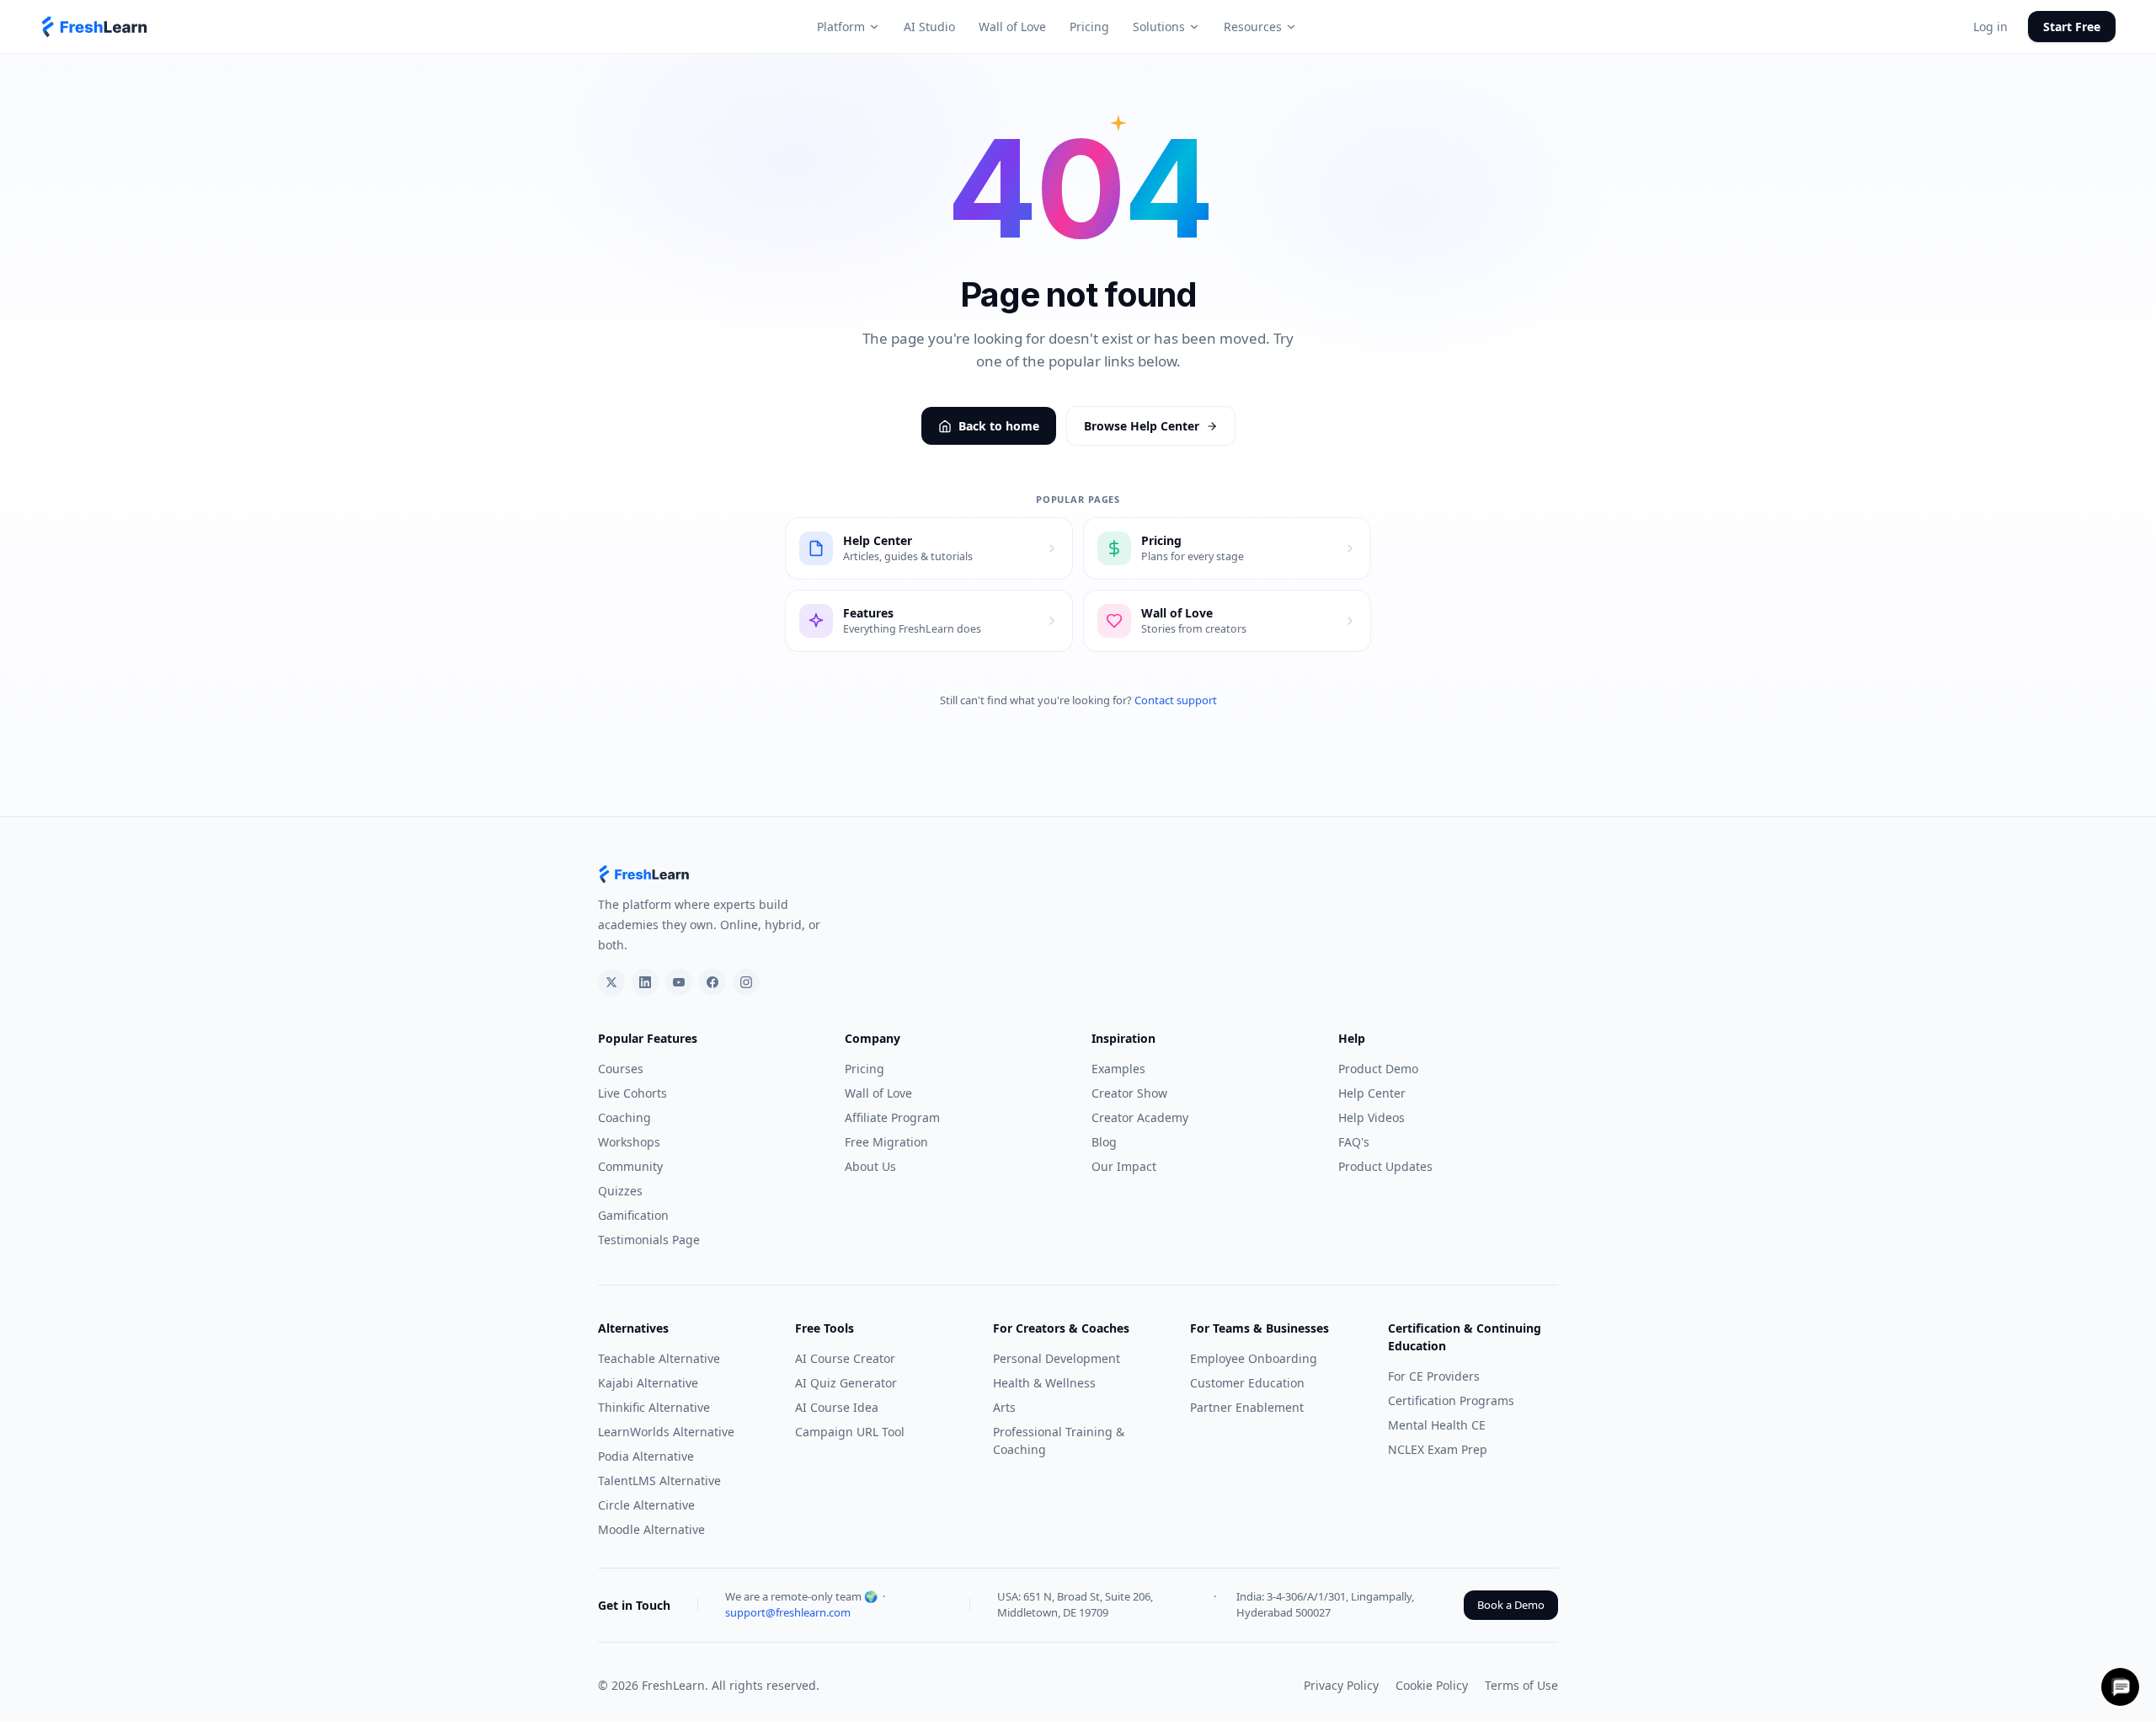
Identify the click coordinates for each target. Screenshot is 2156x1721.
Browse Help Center (1142, 426)
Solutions (1159, 27)
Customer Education (1247, 1383)
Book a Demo (1511, 1605)
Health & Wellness (1044, 1383)
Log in (1991, 27)
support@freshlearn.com (788, 1612)
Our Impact (1124, 1166)
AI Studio (929, 27)
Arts (1004, 1407)
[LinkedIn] (645, 982)
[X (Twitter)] (611, 982)
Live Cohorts (632, 1093)
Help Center (1372, 1093)
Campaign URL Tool (850, 1432)
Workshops (629, 1142)
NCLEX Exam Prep (1438, 1449)
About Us (870, 1166)
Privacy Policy (1341, 1685)
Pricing (1089, 27)
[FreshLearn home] (95, 27)
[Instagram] (746, 982)
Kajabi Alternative (648, 1383)
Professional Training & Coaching (1059, 1440)
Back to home (999, 426)
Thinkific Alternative (654, 1407)
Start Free (2072, 27)
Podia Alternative (646, 1456)
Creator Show (1129, 1093)
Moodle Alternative (651, 1529)
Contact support (1176, 700)
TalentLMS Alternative (659, 1480)
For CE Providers (1434, 1376)
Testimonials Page (649, 1240)
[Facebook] (712, 982)
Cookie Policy (1432, 1685)
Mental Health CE (1437, 1425)
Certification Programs (1451, 1400)
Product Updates (1385, 1166)
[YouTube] (679, 982)
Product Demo (1378, 1069)
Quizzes (620, 1191)
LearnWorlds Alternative (666, 1432)
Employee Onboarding (1254, 1358)
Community (630, 1166)
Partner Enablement (1247, 1407)
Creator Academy (1140, 1117)
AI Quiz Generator (846, 1383)
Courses (621, 1069)
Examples (1118, 1069)
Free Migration (886, 1142)
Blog (1104, 1142)
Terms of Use (1521, 1685)
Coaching (624, 1117)
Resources (1253, 27)
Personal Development (1057, 1358)
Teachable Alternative (659, 1358)
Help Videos (1372, 1117)
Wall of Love (1012, 27)
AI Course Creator (845, 1358)
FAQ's (1354, 1142)
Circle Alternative (646, 1505)
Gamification (633, 1215)
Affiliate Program (892, 1117)
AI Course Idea (837, 1407)
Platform (841, 27)
